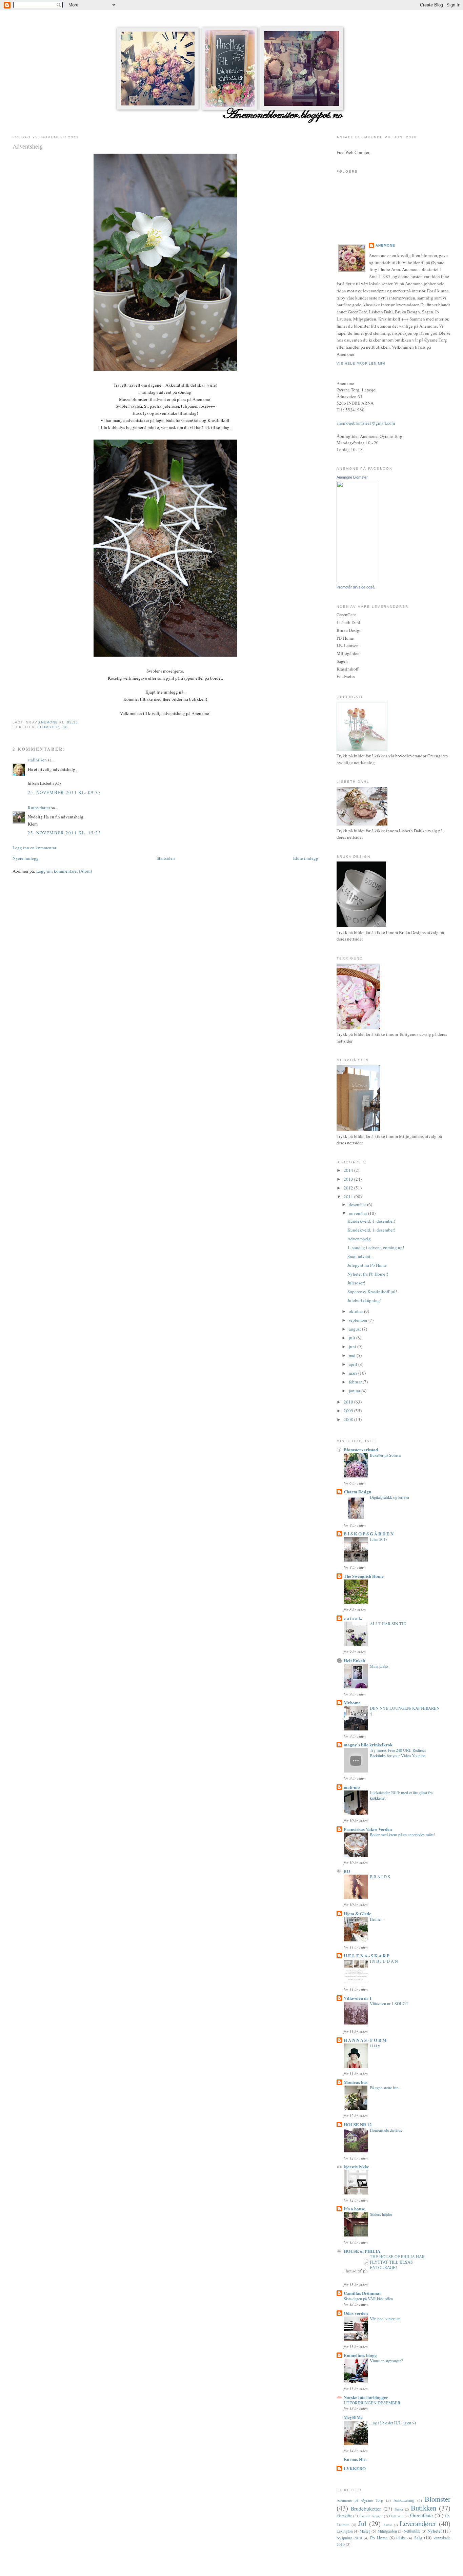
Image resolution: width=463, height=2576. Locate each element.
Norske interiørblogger (366, 2397)
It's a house (354, 2209)
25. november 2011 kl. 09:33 (64, 792)
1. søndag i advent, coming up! (376, 1247)
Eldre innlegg (306, 858)
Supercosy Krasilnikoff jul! (372, 1292)
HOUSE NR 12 (358, 2124)
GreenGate (421, 2515)
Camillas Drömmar (363, 2293)
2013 (349, 1179)
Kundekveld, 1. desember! (371, 1221)
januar (355, 1391)
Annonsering (404, 2500)
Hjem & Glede (357, 1913)
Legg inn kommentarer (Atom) (64, 871)
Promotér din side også (356, 587)
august (355, 1329)
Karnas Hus (355, 2459)
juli (353, 1338)
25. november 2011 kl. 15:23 (64, 833)
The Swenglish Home (364, 1576)
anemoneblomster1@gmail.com (366, 423)
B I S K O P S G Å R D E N (369, 1534)
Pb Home (379, 2538)
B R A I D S (380, 1877)
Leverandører (418, 2523)
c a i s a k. (353, 1618)
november (358, 1213)
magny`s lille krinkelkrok (368, 1745)
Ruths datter (39, 808)
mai (353, 1355)
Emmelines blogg (360, 2355)
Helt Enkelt (355, 1660)
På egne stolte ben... (386, 2088)
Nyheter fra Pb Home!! (368, 1274)
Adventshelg (359, 1239)
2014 (349, 1170)
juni (353, 1347)
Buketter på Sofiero (385, 1455)
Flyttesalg (396, 2516)
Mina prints (379, 1666)
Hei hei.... (378, 1919)
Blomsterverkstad (361, 1449)
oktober (356, 1311)
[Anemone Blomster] (357, 580)
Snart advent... (360, 1256)
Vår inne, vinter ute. (386, 2319)
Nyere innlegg (26, 858)
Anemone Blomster (352, 477)
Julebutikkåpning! (364, 1300)
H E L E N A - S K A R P (367, 1955)
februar (356, 1382)
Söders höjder (381, 2214)
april (354, 1364)
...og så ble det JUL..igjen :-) (393, 2423)
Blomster (48, 727)
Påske (401, 2538)
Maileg (365, 2531)
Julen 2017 (379, 1539)
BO (347, 1871)
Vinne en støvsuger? (386, 2361)
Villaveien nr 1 (358, 1998)
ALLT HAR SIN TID (388, 1624)
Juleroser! (356, 1283)
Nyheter (435, 2531)
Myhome (352, 1702)
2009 (349, 1411)
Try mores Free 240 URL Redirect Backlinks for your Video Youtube (398, 1753)
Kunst (388, 2525)
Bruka (399, 2509)
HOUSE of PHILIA (362, 2251)
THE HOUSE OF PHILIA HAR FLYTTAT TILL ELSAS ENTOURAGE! (397, 2262)
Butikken (424, 2508)
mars (354, 1373)
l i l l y (375, 2046)
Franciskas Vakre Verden (368, 1829)
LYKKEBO (355, 2468)
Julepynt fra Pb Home (367, 1265)
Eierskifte (344, 2516)
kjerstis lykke (356, 2166)
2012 (349, 1188)
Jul (65, 727)
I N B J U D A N (384, 1961)
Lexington (345, 2531)
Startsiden (166, 858)
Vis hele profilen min (361, 363)
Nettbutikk (412, 2531)
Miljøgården (387, 2531)
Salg (418, 2538)
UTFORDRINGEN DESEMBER (372, 2403)
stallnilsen (37, 760)
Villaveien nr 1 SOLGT (389, 2003)
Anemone (385, 245)
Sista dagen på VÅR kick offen (368, 2299)
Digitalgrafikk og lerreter (390, 1497)
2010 (349, 1402)
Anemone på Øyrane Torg (360, 2500)
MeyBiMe (353, 2417)
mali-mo (352, 1787)
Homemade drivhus (386, 2130)
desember (358, 1204)
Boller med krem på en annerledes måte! (402, 1835)
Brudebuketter (366, 2509)
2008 (349, 1419)
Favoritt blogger (371, 2516)
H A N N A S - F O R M (365, 2040)
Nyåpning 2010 (349, 2538)
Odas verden (356, 2313)
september (359, 1320)
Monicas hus (356, 2082)
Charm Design (357, 1492)
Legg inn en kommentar (34, 848)
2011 (349, 1197)
